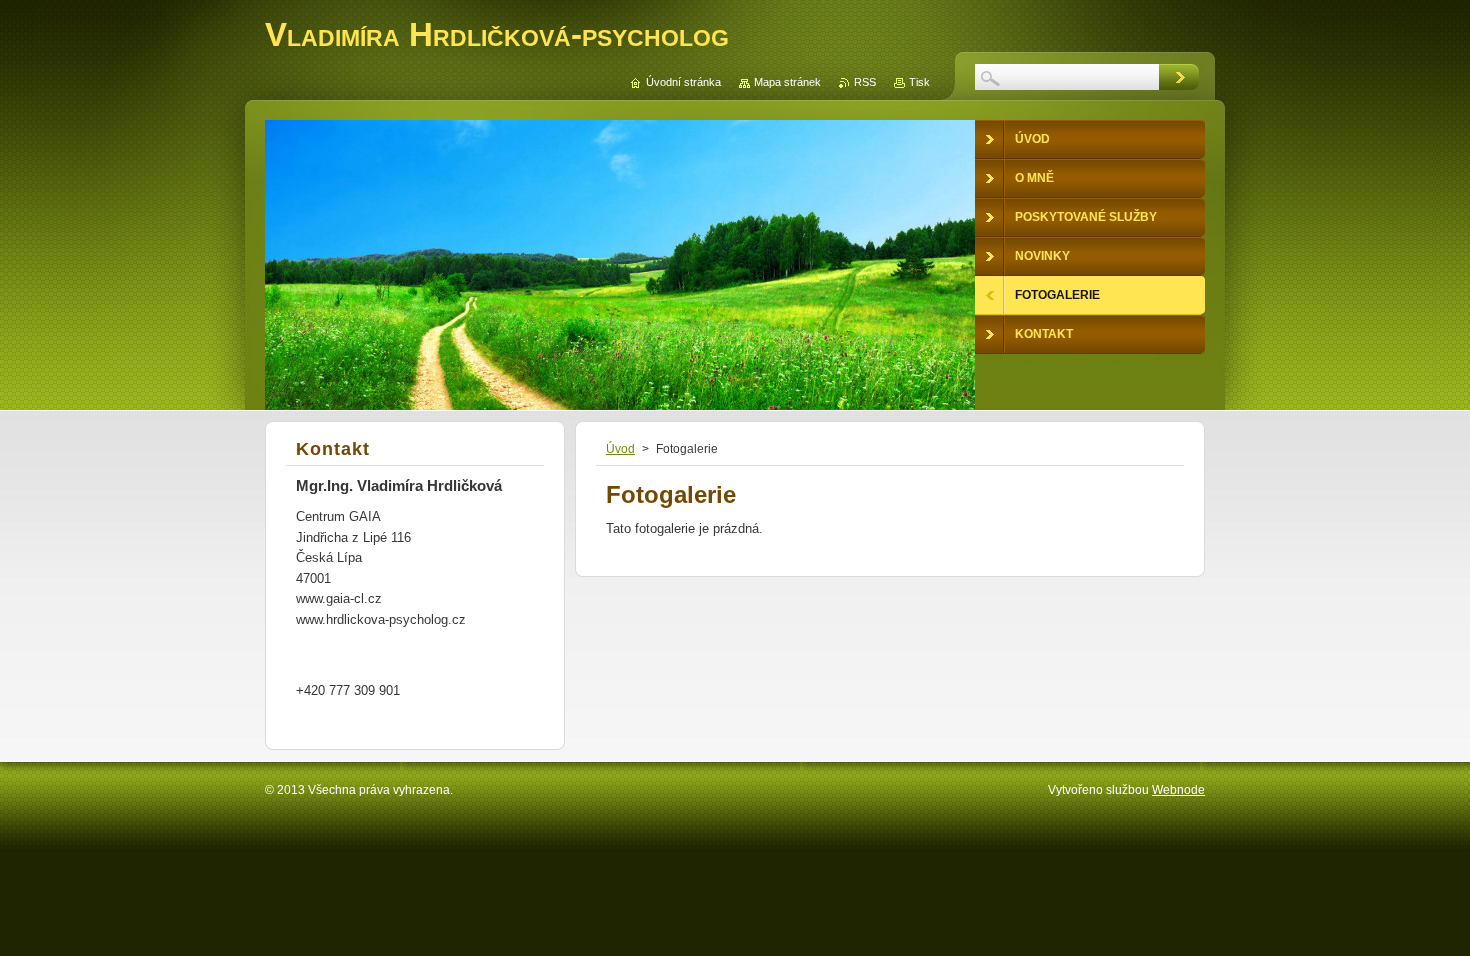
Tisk (919, 82)
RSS (865, 82)
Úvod (620, 449)
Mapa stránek (787, 82)
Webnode (1178, 790)
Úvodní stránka (683, 82)
